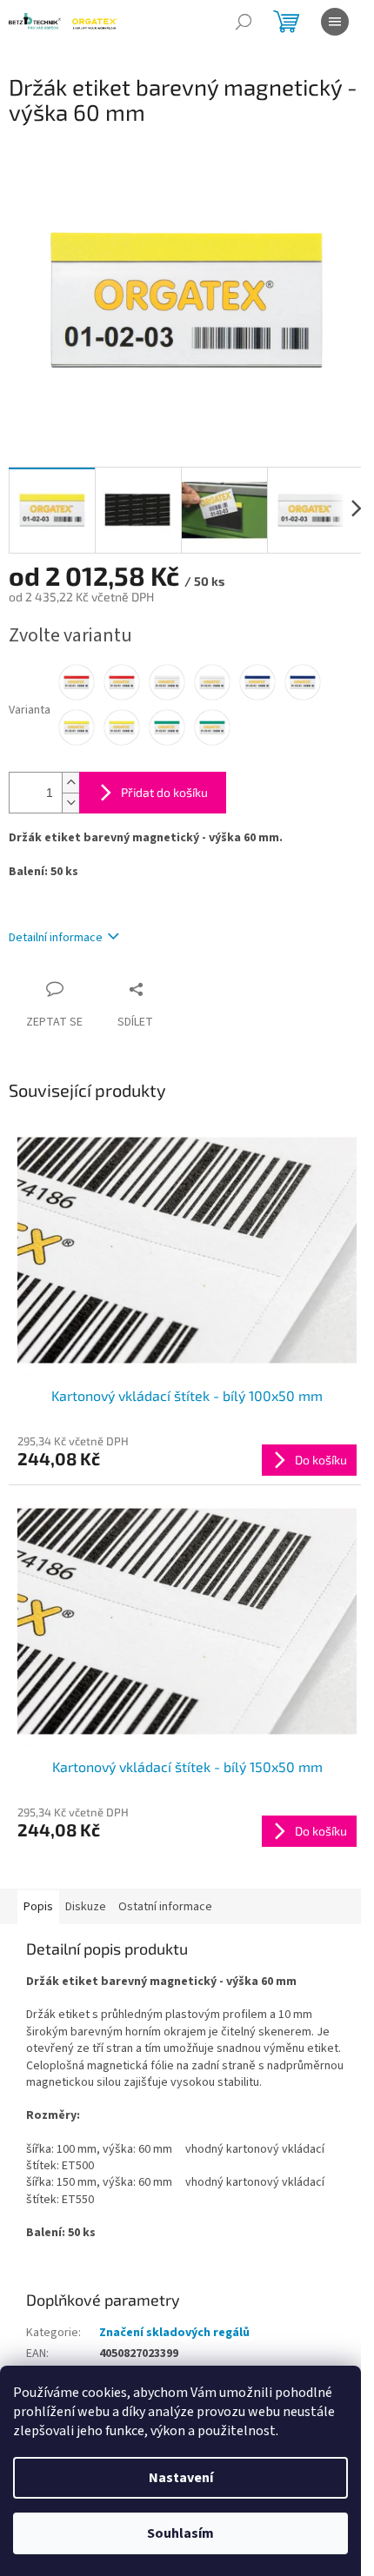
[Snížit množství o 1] (70, 803)
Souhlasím (180, 2533)
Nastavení (181, 2478)
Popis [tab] (38, 1907)
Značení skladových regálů (174, 2333)
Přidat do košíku (164, 792)
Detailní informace (56, 938)
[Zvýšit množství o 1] (70, 783)
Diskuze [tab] (86, 1907)
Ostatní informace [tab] (165, 1907)
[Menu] (335, 22)
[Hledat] (244, 22)
